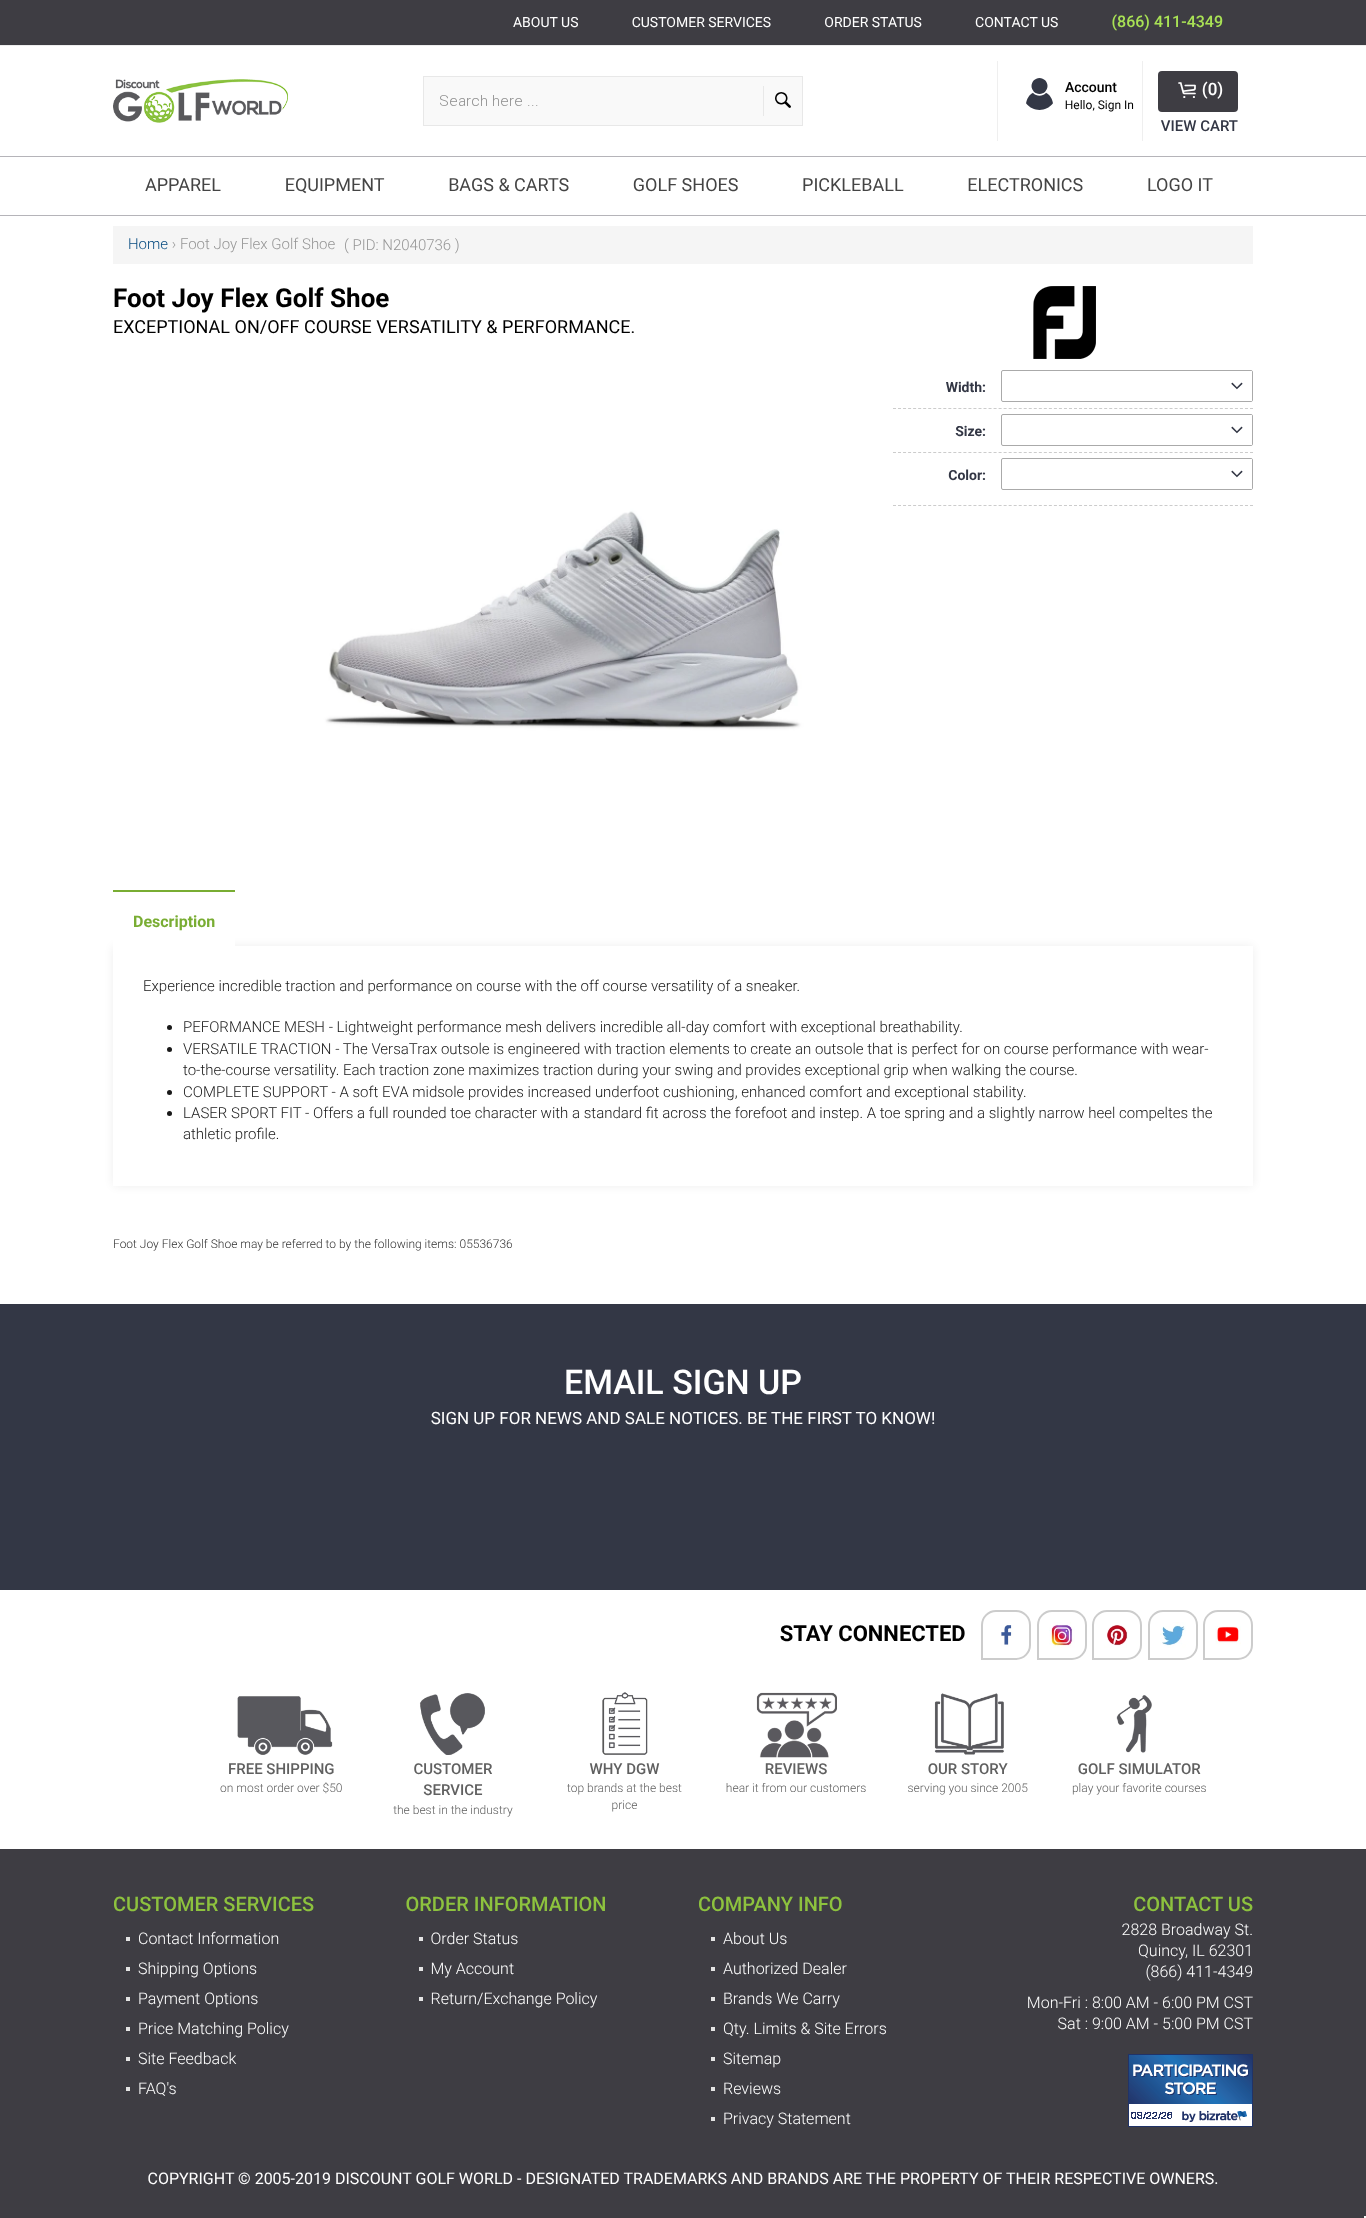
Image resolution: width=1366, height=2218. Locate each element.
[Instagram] (1052, 1635)
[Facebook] (996, 1635)
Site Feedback (187, 2058)
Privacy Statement (787, 2118)
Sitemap (752, 2058)
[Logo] (205, 100)
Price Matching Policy (213, 2028)
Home (148, 244)
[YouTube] (1218, 1635)
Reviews (752, 2088)
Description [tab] (174, 921)
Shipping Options (197, 1968)
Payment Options (198, 1998)
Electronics (1025, 185)
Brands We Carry (781, 1998)
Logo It (1180, 185)
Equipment (335, 185)
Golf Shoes (686, 185)
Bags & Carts (508, 185)
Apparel (183, 185)
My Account (473, 1968)
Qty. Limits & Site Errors (805, 2028)
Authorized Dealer (785, 1968)
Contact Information (208, 1938)
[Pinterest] (1107, 1635)
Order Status (475, 1938)
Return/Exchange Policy (514, 1998)
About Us (755, 1938)
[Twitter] (1163, 1635)
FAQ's (157, 2088)
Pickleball (853, 185)
